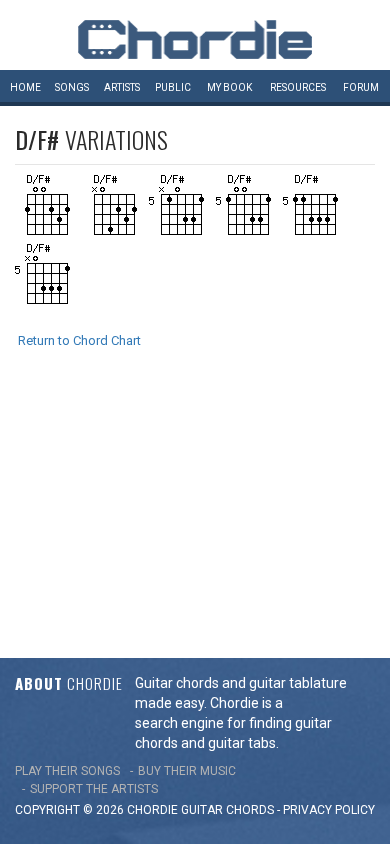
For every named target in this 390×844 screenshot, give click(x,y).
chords (250, 810)
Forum (361, 87)
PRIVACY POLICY (329, 810)
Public (173, 87)
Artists (122, 87)
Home (25, 87)
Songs (72, 87)
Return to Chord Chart (79, 340)
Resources (298, 87)
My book (229, 87)
